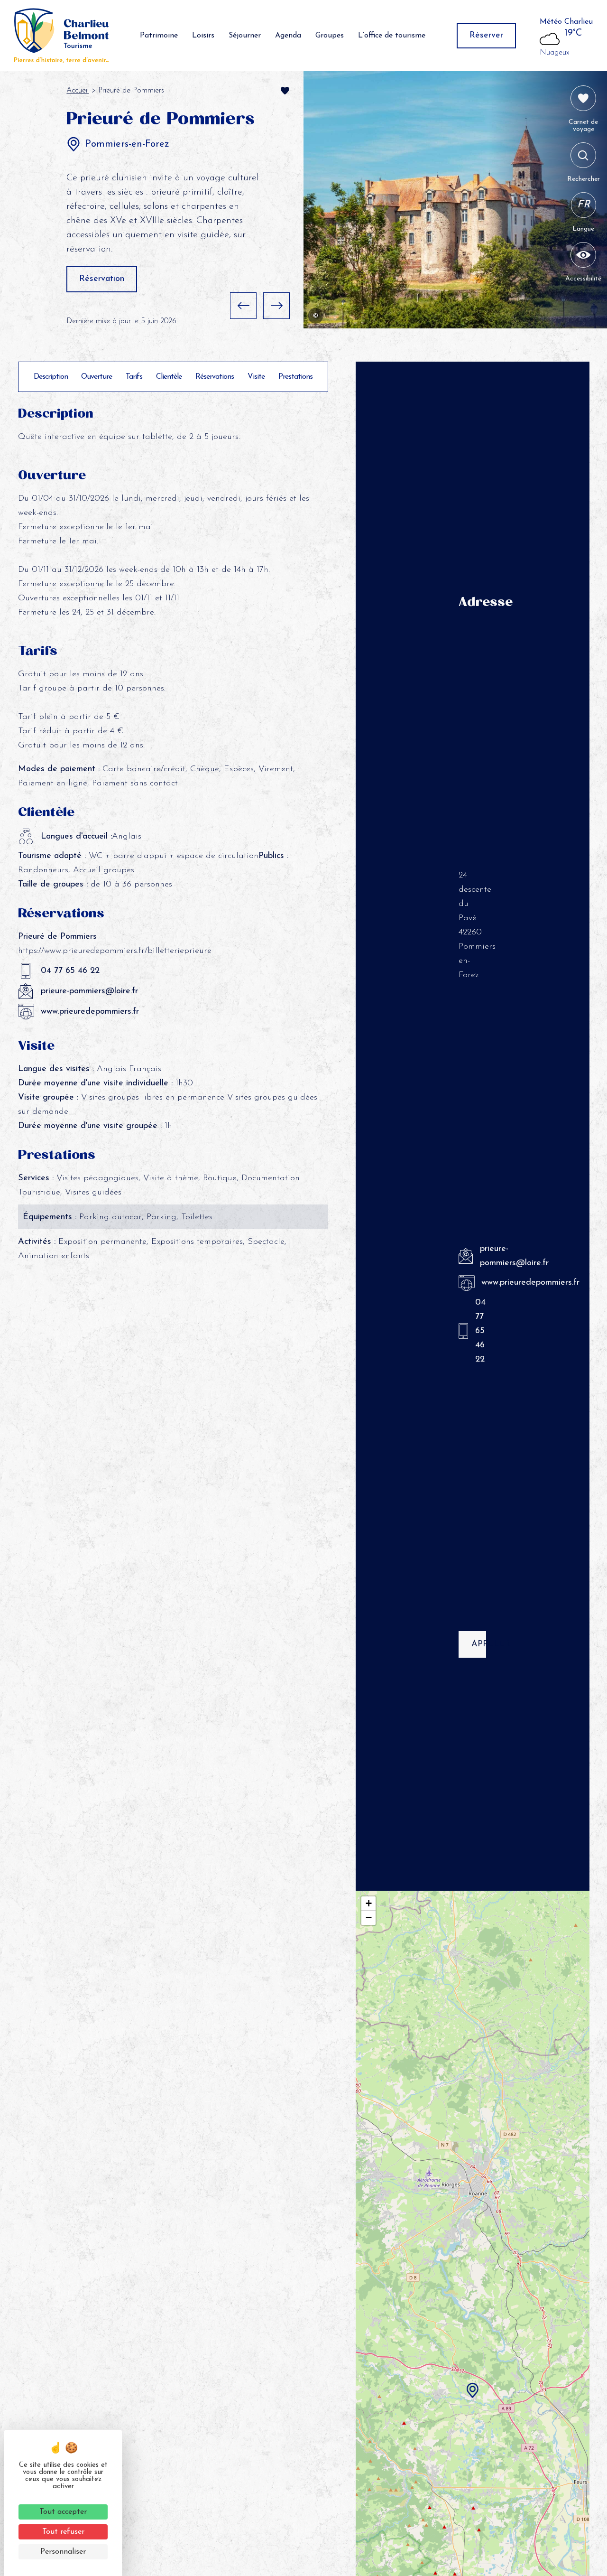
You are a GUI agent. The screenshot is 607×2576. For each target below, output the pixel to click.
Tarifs (134, 377)
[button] (243, 306)
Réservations (215, 377)
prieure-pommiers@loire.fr (89, 991)
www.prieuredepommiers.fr (90, 1012)
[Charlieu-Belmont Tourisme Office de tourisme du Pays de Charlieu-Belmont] (62, 36)
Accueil (78, 91)
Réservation (102, 279)
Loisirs (203, 36)
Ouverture (97, 377)
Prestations (295, 377)
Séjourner (245, 36)
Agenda (288, 36)
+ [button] (369, 1903)
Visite (256, 377)
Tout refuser (63, 2532)
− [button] (369, 1918)
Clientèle (169, 377)
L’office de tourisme (392, 36)
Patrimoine (159, 36)
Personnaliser (63, 2552)
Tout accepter (63, 2512)
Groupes (330, 36)
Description (51, 377)
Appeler (479, 1644)
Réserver (486, 36)
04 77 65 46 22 (70, 971)
